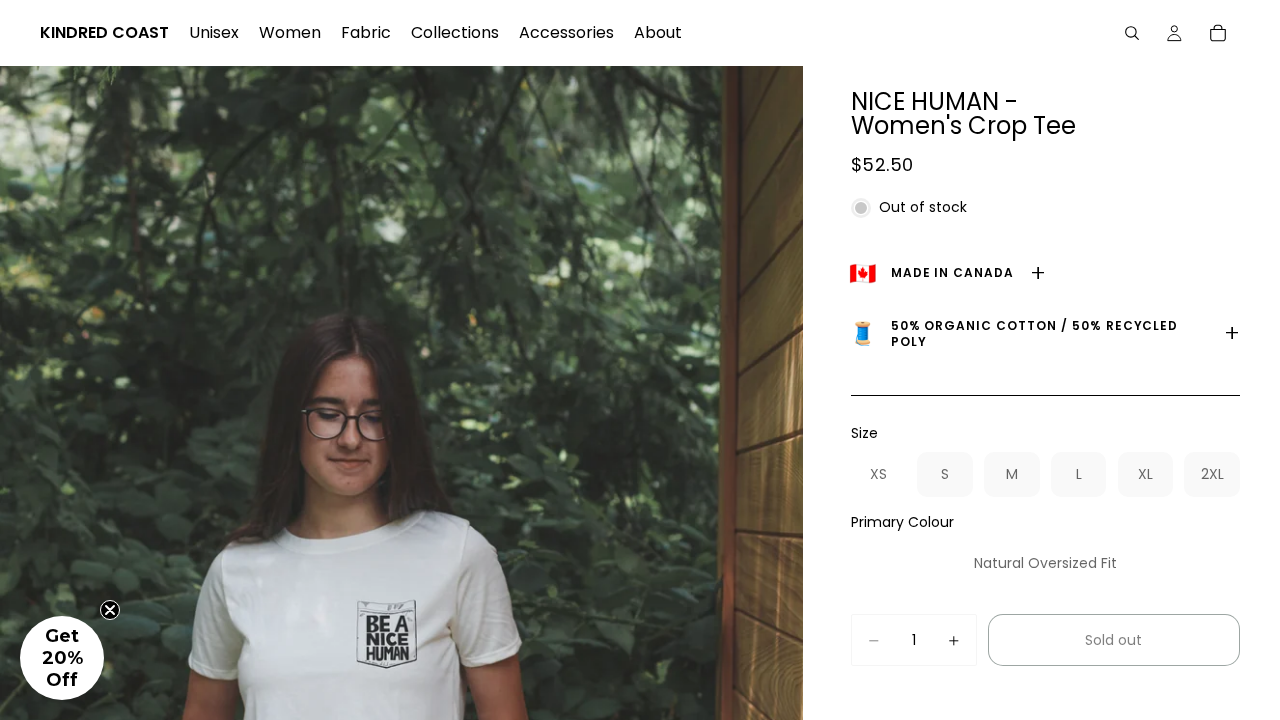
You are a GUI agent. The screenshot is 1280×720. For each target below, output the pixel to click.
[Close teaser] (110, 610)
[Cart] (1218, 33)
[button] (62, 658)
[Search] (1132, 33)
